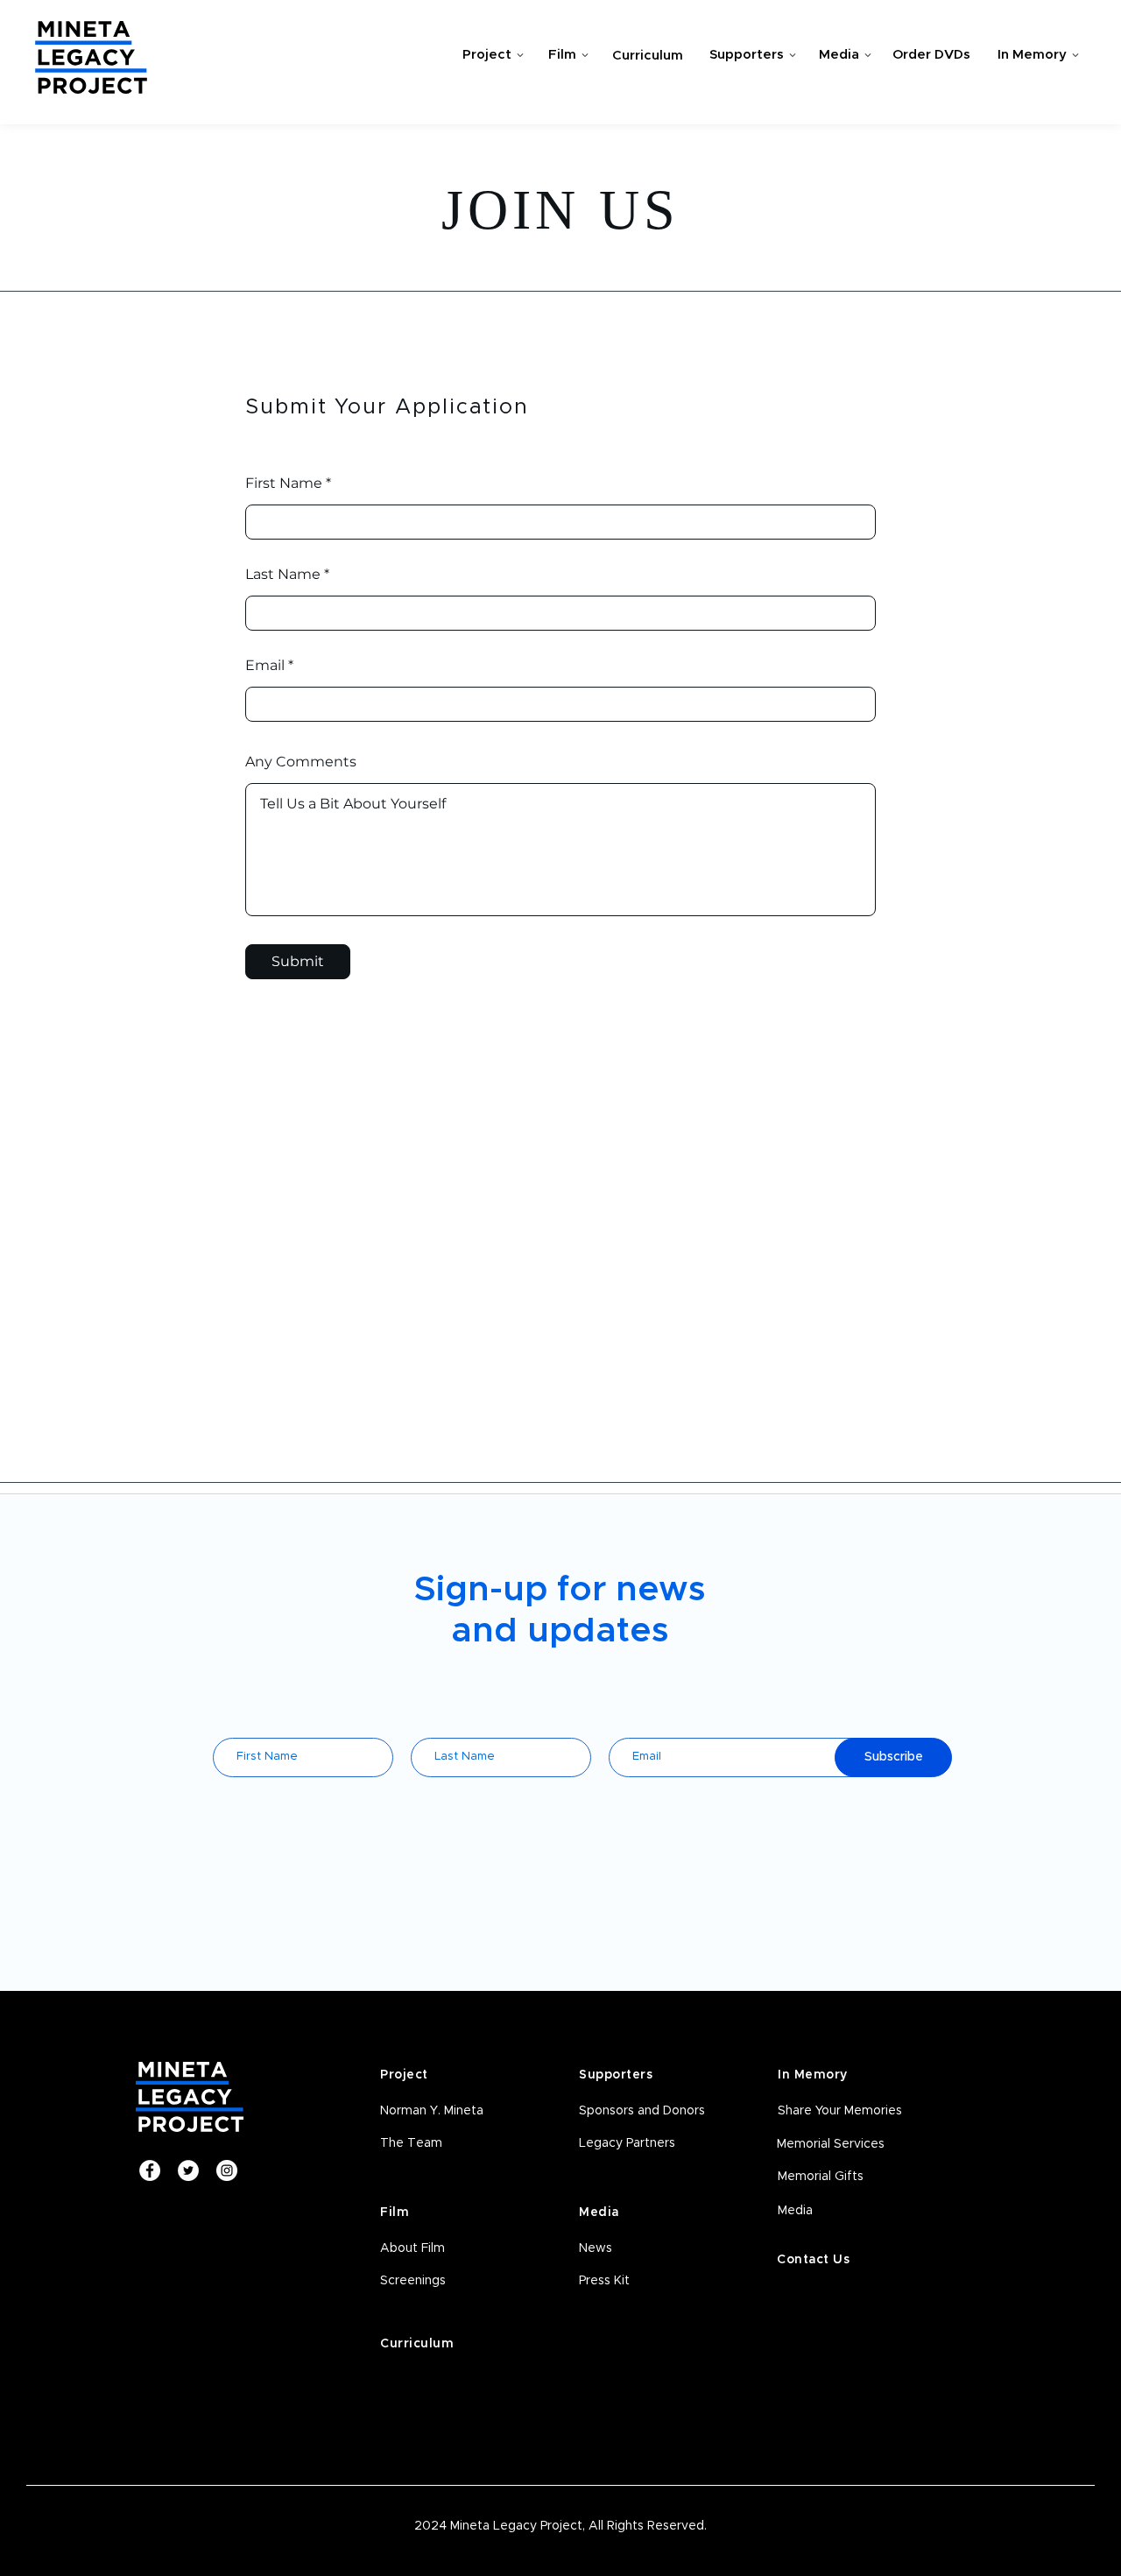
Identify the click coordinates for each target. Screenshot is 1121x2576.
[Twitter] (188, 2170)
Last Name (283, 575)
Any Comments (301, 762)
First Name (284, 483)
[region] (488, 58)
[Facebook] (150, 2170)
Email (265, 666)
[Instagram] (227, 2170)
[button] (448, 2282)
